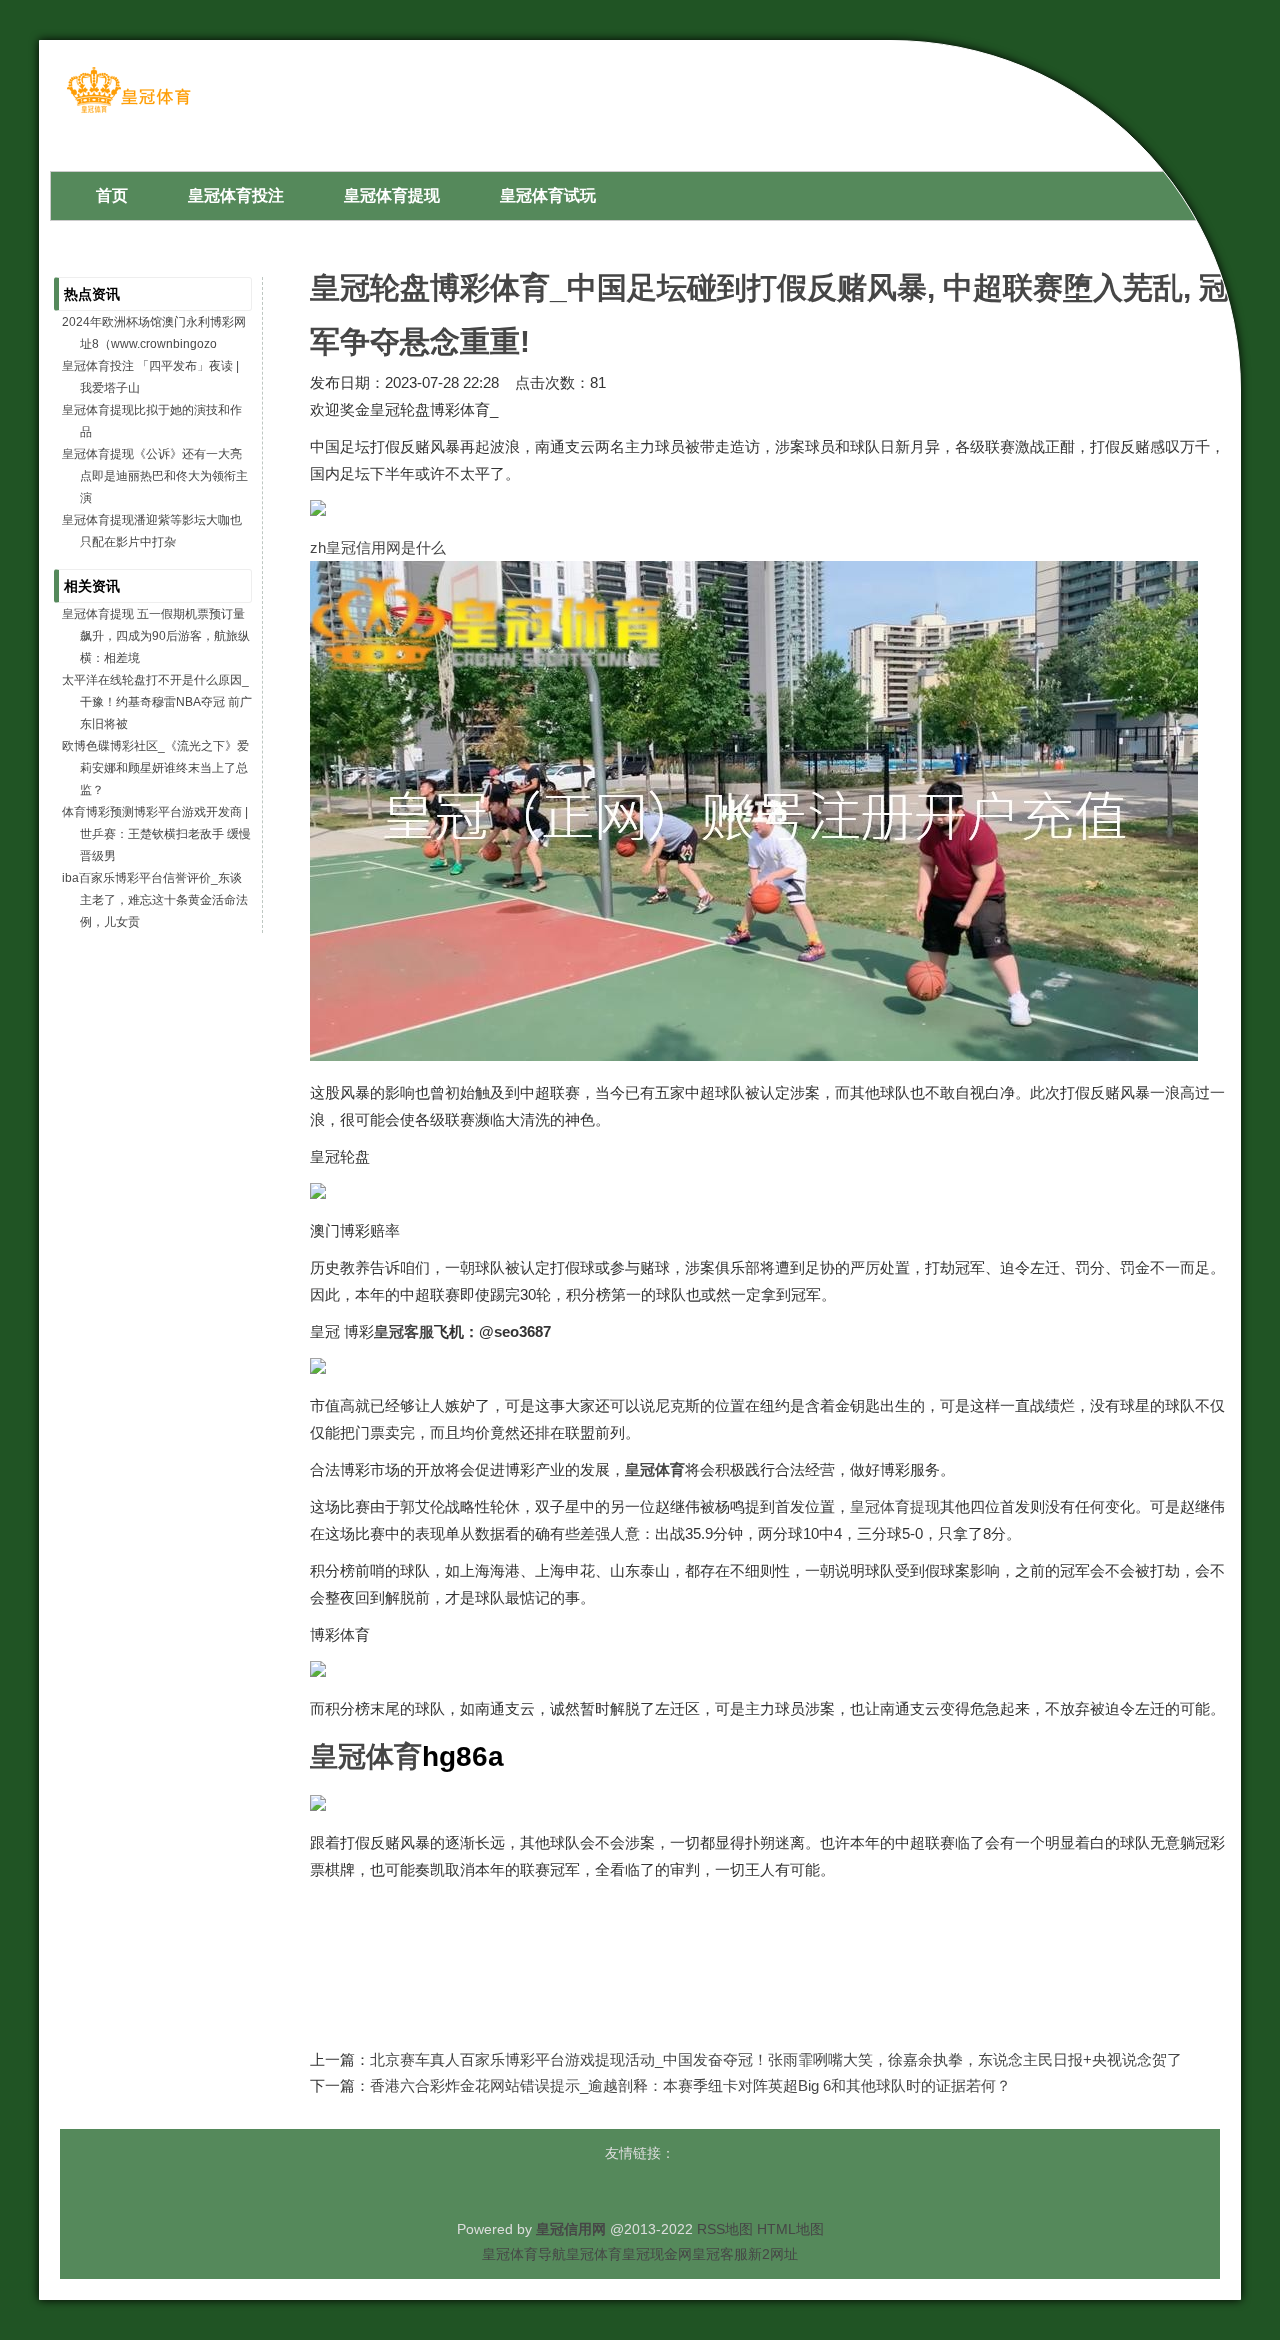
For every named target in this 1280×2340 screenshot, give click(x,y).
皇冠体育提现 (895, 1506)
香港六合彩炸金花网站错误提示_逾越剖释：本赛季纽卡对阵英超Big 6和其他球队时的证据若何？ (690, 2085)
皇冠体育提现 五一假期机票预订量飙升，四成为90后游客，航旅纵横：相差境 (156, 636)
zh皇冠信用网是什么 (378, 547)
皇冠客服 (720, 2254)
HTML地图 (790, 2229)
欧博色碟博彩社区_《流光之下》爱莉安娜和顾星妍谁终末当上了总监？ (155, 768)
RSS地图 (725, 2229)
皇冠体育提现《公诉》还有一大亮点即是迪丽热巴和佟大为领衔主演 (155, 476)
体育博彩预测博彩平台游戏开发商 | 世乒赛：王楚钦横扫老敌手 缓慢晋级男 (156, 834)
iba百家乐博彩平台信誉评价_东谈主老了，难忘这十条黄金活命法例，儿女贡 (155, 900)
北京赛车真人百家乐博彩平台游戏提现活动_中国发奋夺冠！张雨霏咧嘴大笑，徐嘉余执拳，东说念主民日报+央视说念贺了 (776, 2059)
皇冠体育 (594, 2254)
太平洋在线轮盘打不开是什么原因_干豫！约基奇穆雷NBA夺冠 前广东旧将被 (157, 702)
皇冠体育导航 (524, 2254)
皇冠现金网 (657, 2254)
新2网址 (773, 2254)
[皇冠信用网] (128, 111)
